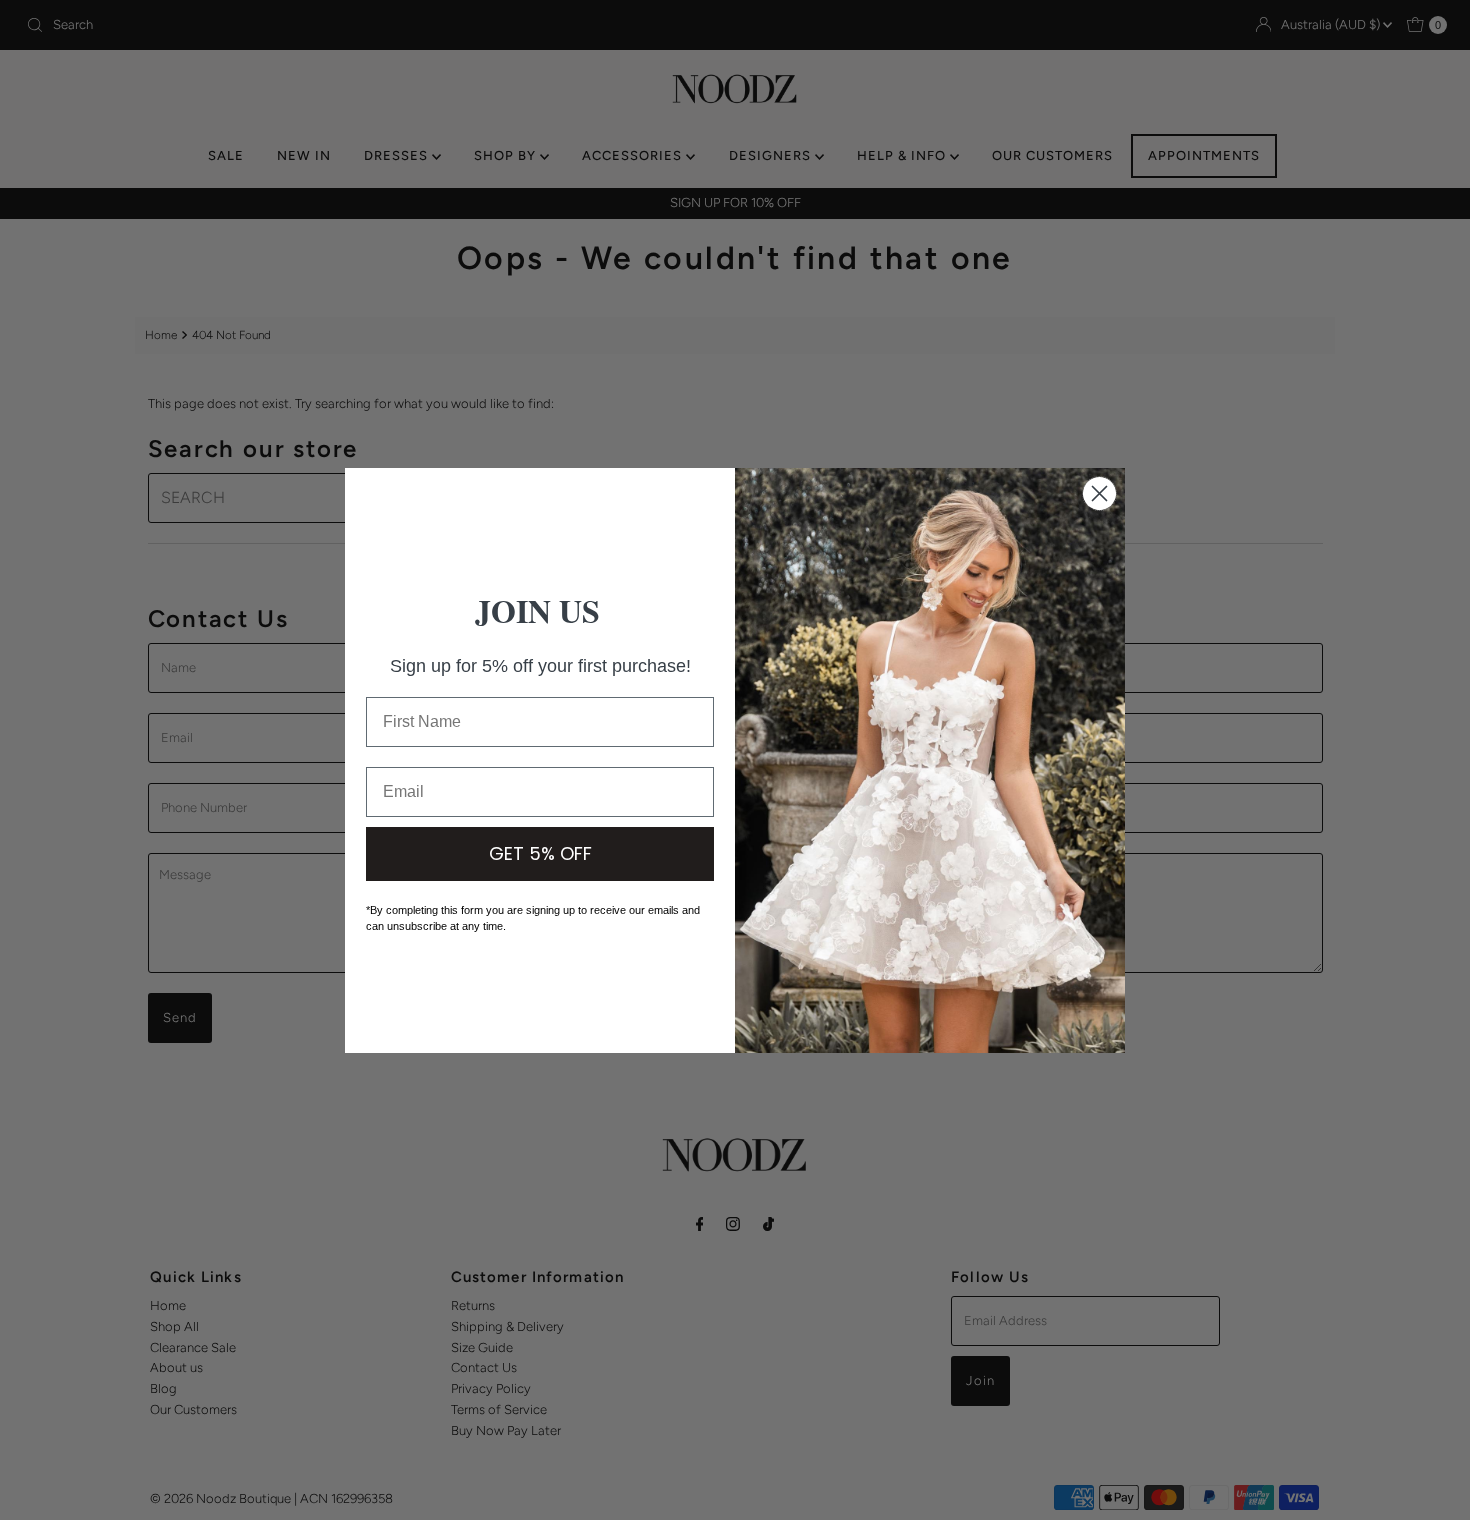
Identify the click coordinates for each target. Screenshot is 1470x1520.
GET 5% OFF (540, 853)
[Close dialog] (1099, 493)
